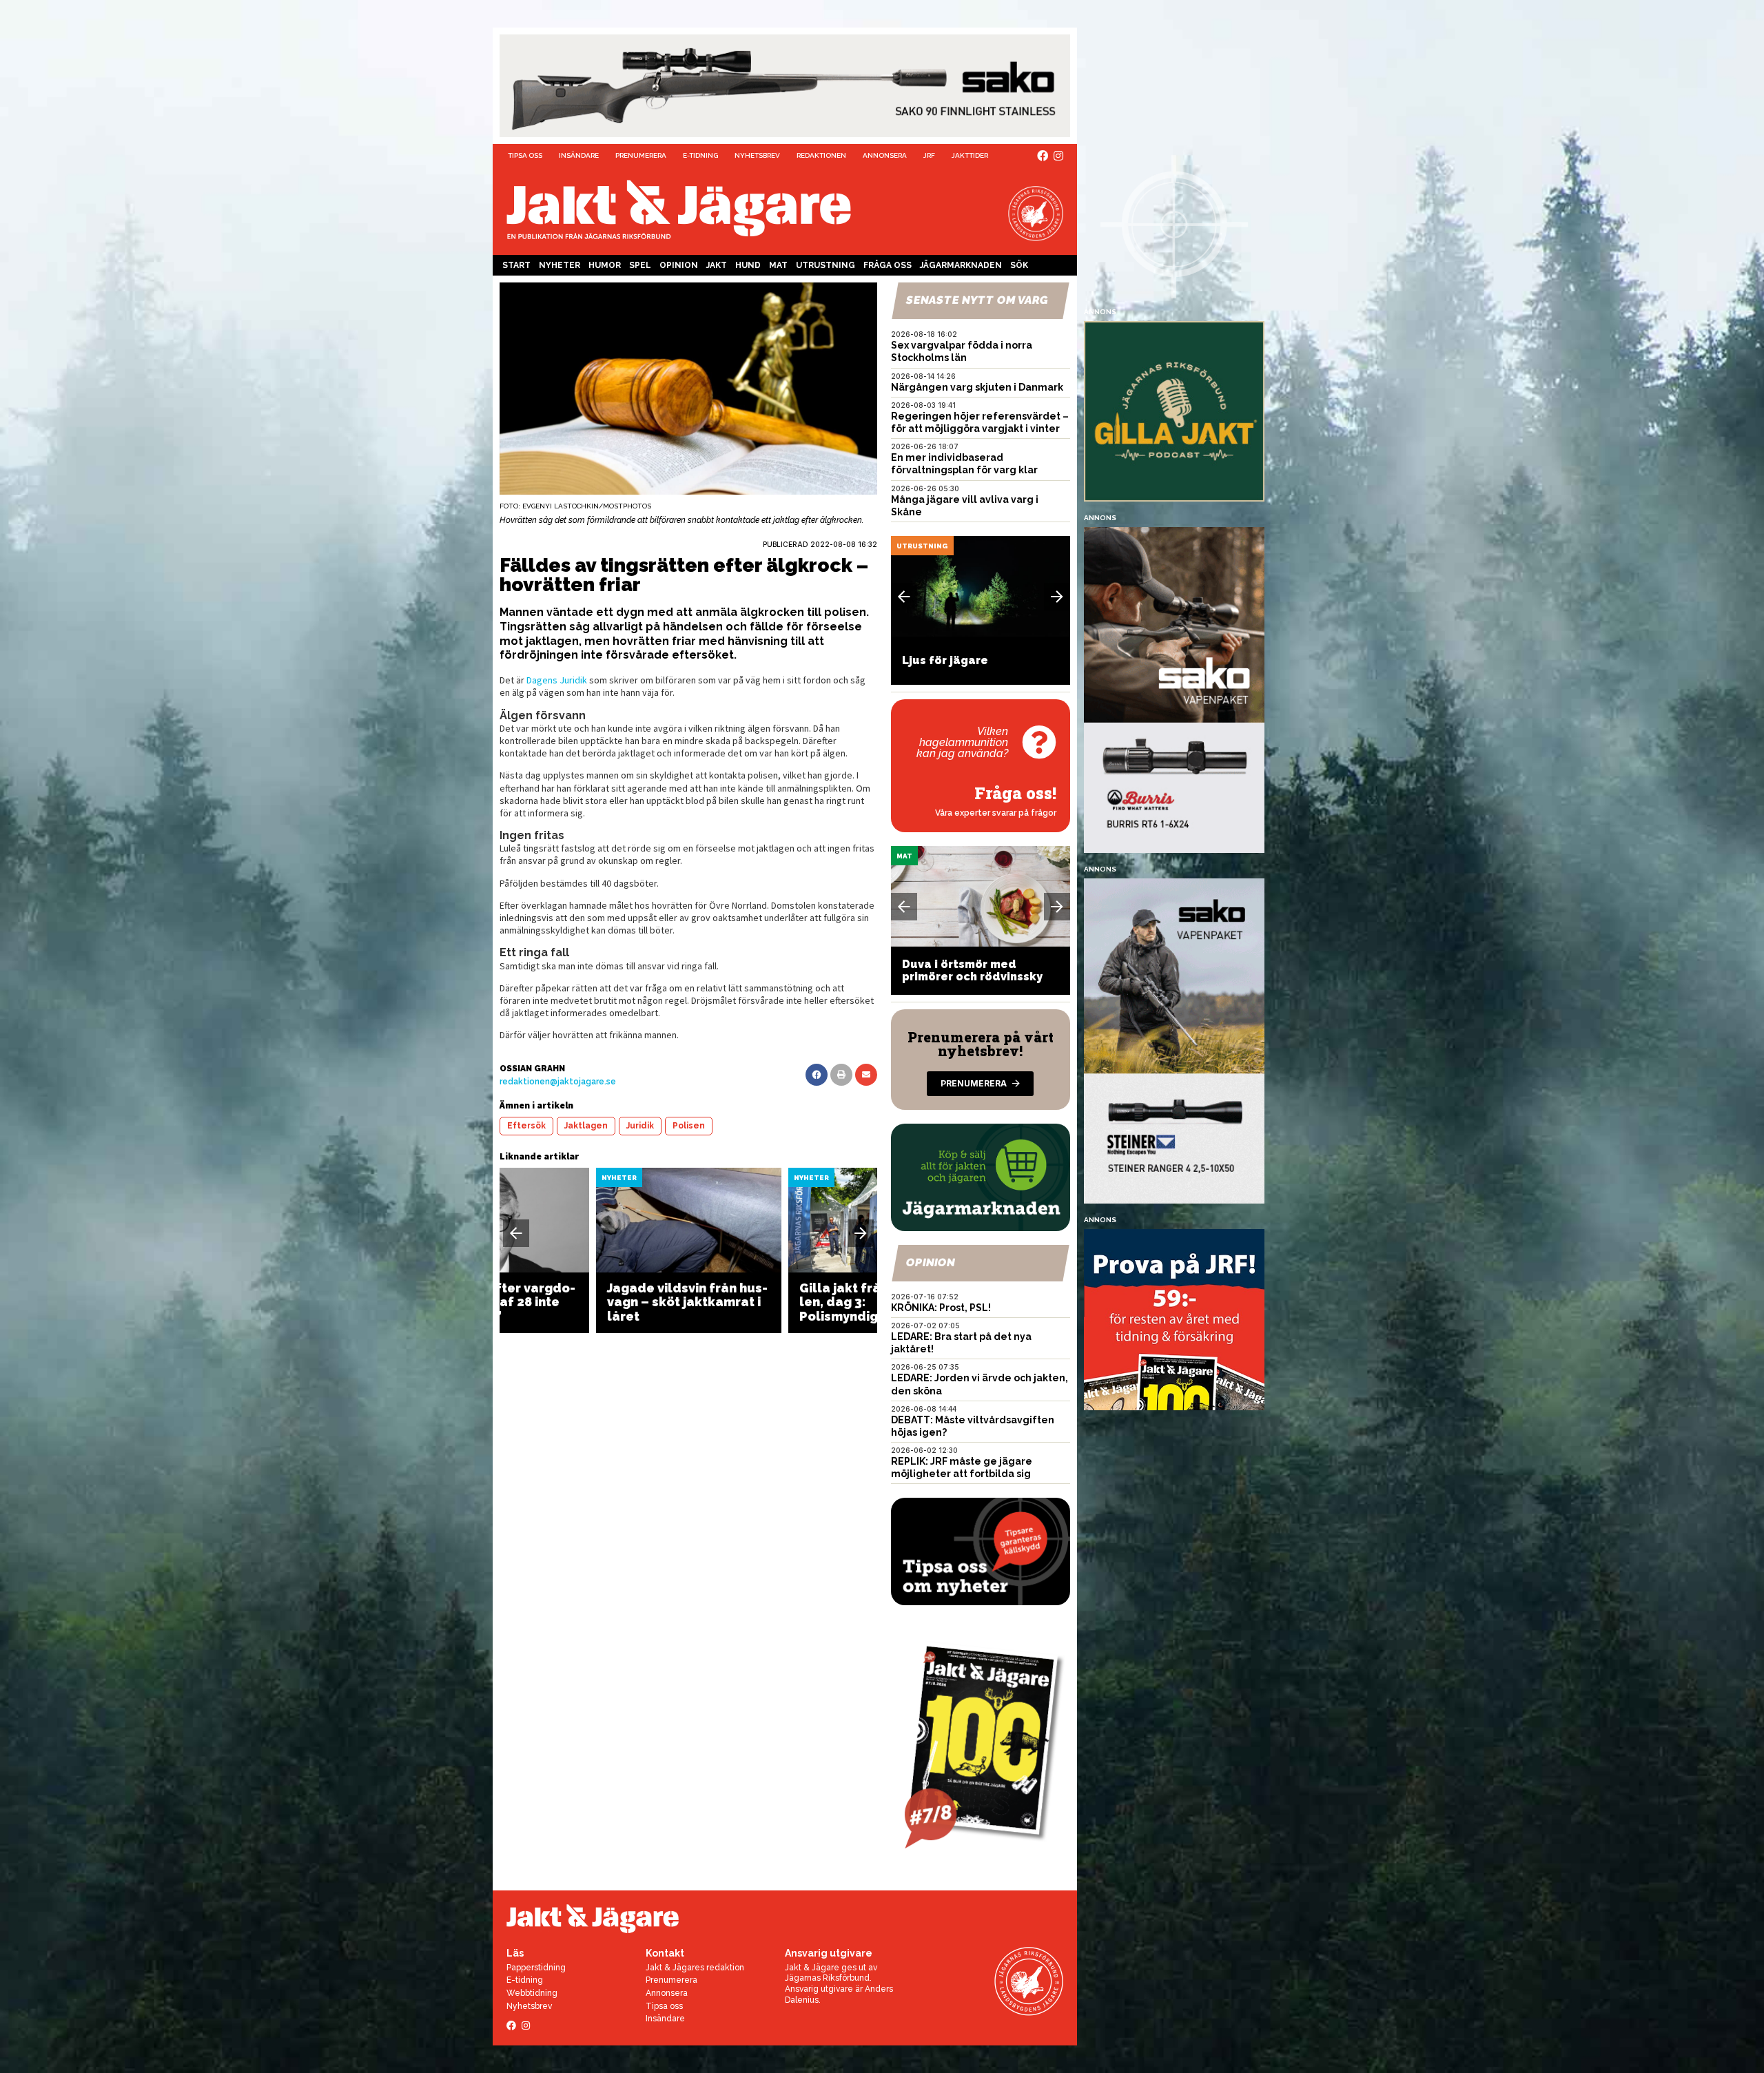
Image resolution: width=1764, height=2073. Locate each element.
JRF (929, 155)
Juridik (640, 1126)
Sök (1019, 265)
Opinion (679, 265)
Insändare (579, 155)
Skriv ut (841, 1075)
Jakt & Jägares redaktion (695, 1968)
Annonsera (885, 155)
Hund (748, 265)
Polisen (689, 1126)
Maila (866, 1075)
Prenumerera (641, 155)
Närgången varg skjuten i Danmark (977, 387)
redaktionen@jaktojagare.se (558, 1082)
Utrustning (825, 265)
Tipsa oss (525, 155)
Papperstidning (536, 1968)
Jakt (717, 265)
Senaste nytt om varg (977, 300)
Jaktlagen (586, 1126)
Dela (817, 1075)
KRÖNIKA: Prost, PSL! (941, 1308)
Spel (640, 265)
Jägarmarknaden (961, 265)
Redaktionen (821, 155)
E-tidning (700, 155)
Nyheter (560, 265)
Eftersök (526, 1126)
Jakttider (970, 155)
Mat (778, 265)
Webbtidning (532, 1993)
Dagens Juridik (557, 680)
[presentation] (516, 1233)
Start (516, 265)
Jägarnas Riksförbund (827, 1978)
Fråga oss (888, 265)
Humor (605, 265)
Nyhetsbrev (757, 155)
